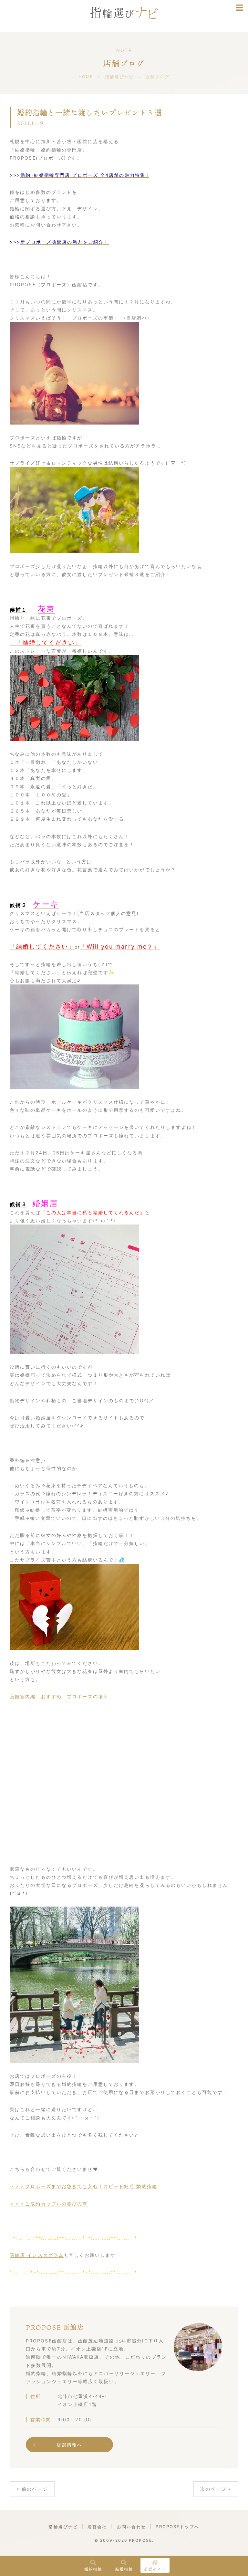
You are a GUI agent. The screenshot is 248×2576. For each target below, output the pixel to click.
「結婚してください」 (45, 642)
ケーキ (46, 904)
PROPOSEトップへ (177, 2527)
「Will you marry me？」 (120, 946)
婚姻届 (45, 1203)
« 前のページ (32, 2489)
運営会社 (97, 2527)
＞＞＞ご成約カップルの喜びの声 (49, 2204)
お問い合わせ (132, 2527)
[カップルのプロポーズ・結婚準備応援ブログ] (124, 14)
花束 (46, 609)
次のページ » (216, 2489)
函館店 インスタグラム (37, 2255)
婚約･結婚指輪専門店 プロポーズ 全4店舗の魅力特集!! (85, 175)
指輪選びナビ (63, 2527)
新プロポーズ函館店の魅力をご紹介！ (65, 242)
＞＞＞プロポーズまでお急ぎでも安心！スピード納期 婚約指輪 (83, 2186)
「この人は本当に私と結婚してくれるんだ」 (93, 1212)
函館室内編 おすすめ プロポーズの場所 (59, 1696)
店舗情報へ (70, 2445)
